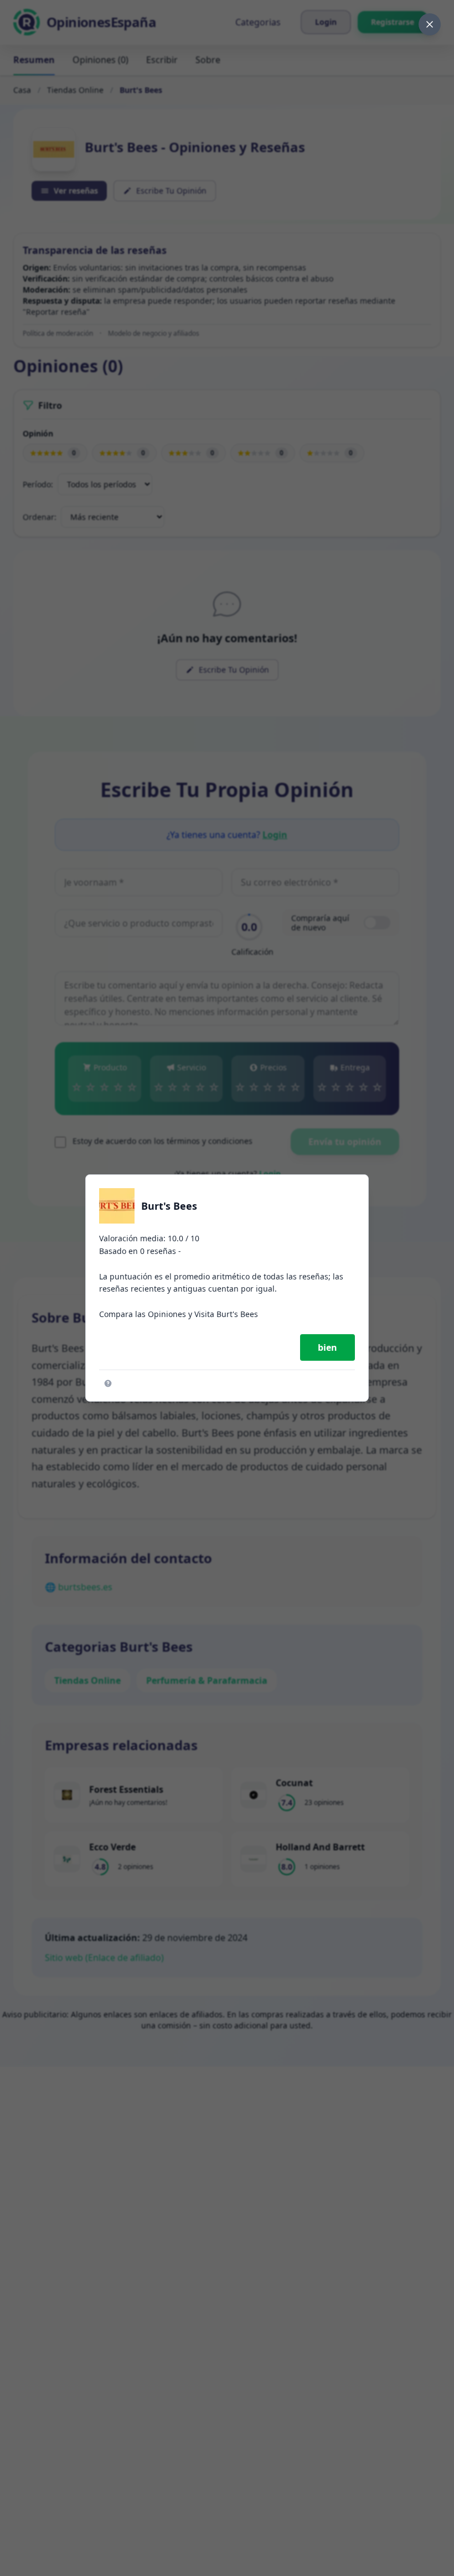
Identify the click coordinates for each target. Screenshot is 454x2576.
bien (327, 1347)
